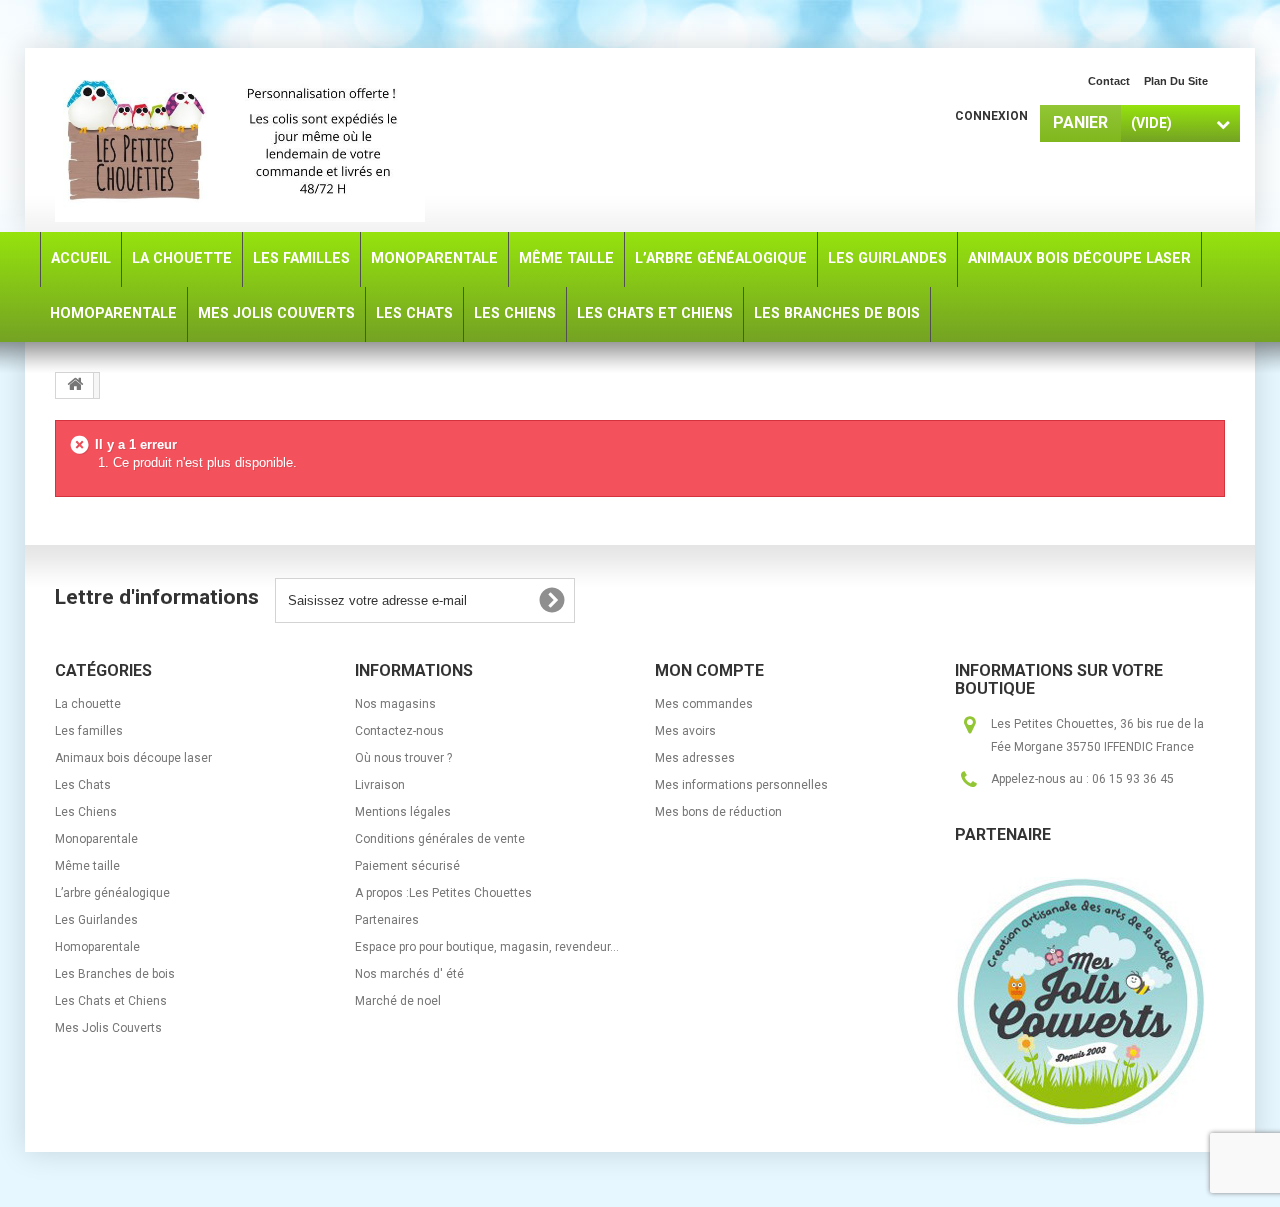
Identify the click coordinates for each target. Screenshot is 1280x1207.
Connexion (991, 116)
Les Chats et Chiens (111, 1001)
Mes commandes (704, 704)
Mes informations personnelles (741, 785)
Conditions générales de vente (440, 839)
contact (1109, 81)
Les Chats (83, 785)
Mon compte (709, 670)
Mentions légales (403, 812)
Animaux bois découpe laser (133, 758)
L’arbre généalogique (112, 893)
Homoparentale (97, 947)
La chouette (88, 704)
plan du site (1176, 81)
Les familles (89, 731)
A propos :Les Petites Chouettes (443, 893)
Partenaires (387, 920)
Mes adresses (695, 758)
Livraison (380, 785)
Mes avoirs (685, 731)
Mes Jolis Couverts (108, 1028)
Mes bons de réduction (718, 812)
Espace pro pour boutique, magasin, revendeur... (487, 947)
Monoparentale (96, 839)
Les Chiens (86, 812)
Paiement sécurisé (407, 866)
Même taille (87, 866)
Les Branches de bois (115, 974)
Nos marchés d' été (409, 974)
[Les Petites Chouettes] (240, 142)
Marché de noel (398, 1001)
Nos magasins (395, 704)
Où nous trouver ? (403, 758)
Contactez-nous (399, 731)
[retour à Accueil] (75, 385)
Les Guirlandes (96, 920)
